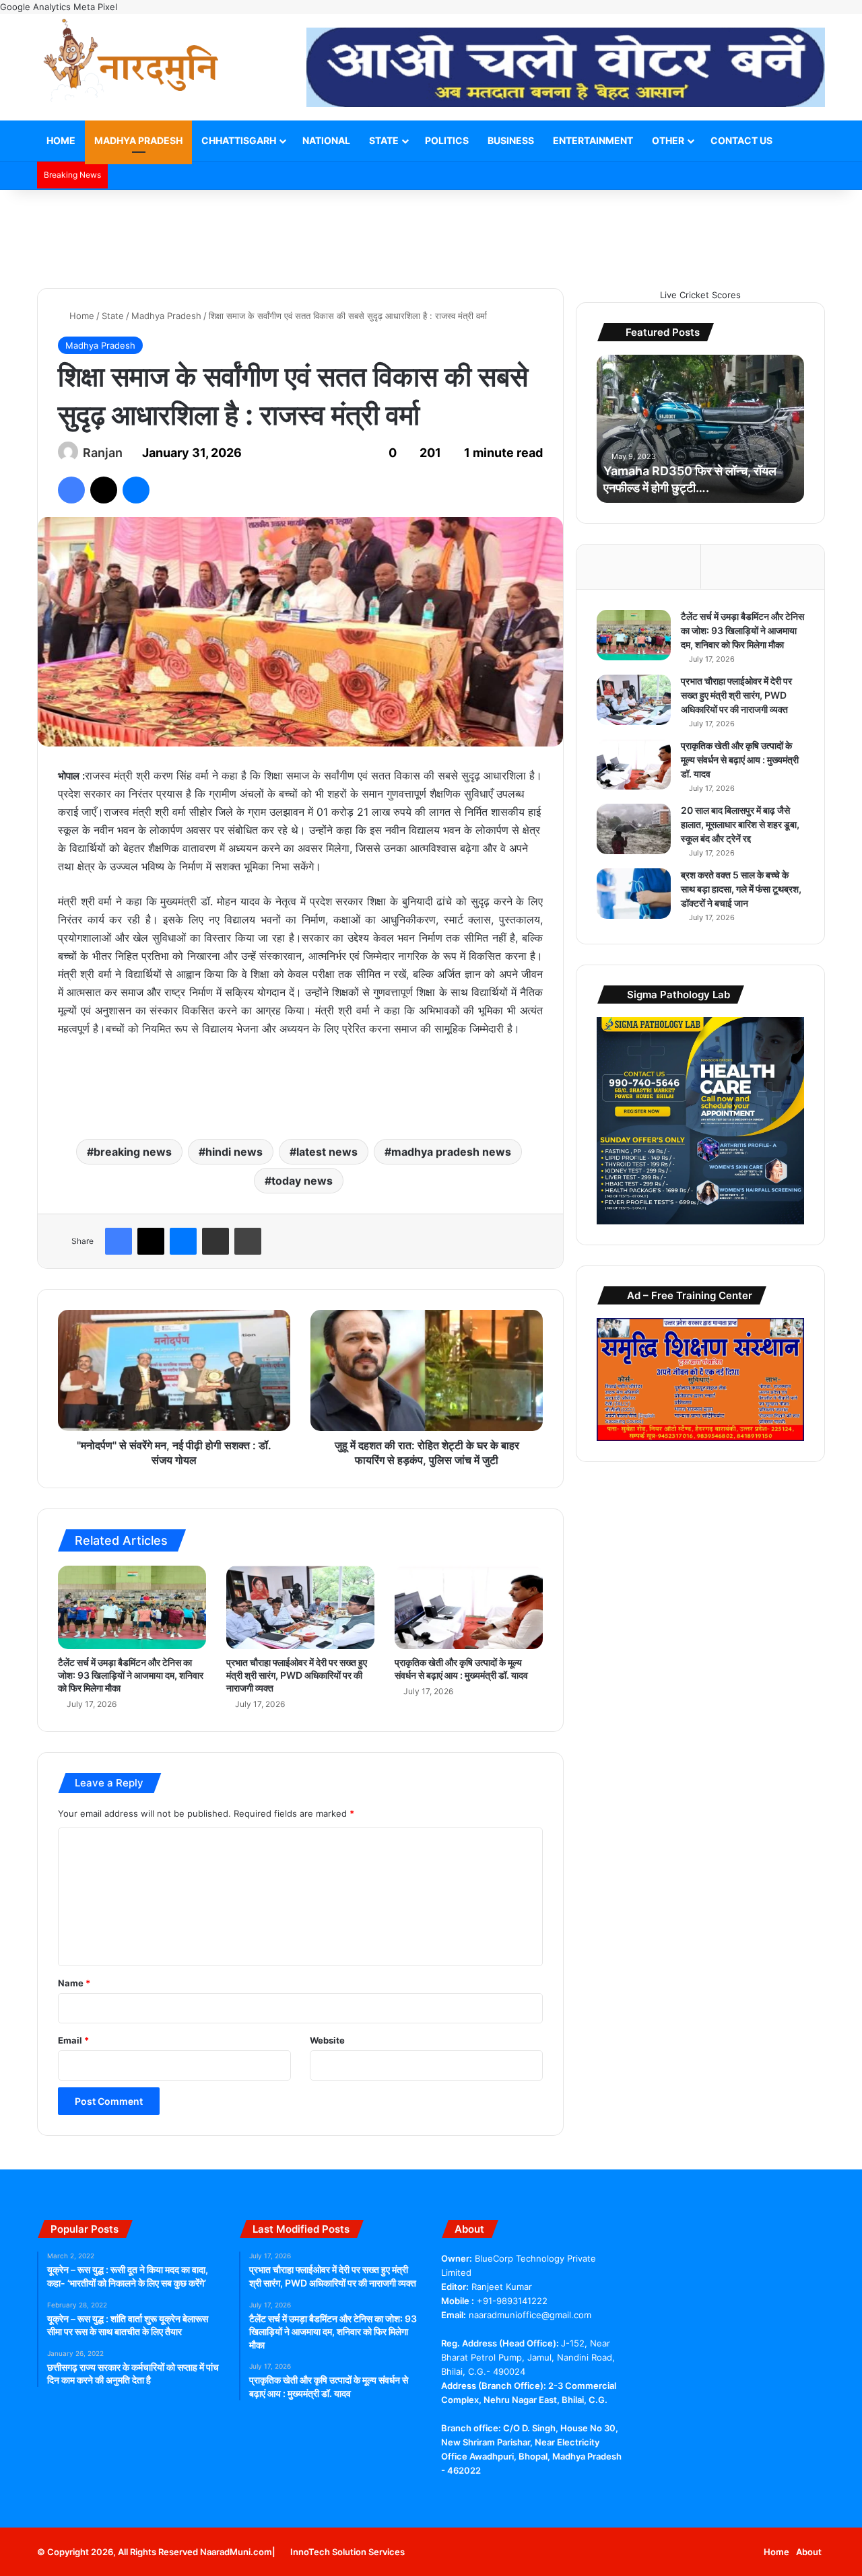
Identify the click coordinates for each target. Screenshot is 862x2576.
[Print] (248, 1241)
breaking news (133, 1152)
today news (302, 1181)
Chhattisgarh (239, 140)
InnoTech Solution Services (347, 2552)
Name (74, 1983)
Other (668, 140)
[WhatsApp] (514, 2496)
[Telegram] (498, 2496)
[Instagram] (530, 2496)
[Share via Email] (215, 1241)
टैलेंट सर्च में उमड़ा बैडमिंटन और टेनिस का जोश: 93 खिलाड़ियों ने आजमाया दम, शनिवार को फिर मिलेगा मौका (131, 1675)
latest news (327, 1152)
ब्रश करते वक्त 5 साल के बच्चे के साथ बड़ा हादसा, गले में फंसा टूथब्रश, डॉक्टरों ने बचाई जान (741, 889)
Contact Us (741, 140)
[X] (104, 490)
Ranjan (103, 453)
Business (511, 140)
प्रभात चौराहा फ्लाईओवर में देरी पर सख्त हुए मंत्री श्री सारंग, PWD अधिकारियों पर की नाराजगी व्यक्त (297, 1675)
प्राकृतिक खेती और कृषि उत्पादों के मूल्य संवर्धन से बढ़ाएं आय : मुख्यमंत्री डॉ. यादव (740, 760)
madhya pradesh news (451, 1152)
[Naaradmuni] (131, 63)
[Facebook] (71, 490)
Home (61, 140)
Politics (447, 140)
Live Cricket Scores (700, 295)
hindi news (234, 1152)
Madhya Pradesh (138, 140)
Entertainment (593, 140)
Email (73, 2040)
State (384, 140)
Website (327, 2040)
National (326, 140)
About (809, 2552)
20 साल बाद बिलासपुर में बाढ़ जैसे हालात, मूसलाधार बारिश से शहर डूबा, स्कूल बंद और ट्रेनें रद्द (740, 824)
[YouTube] (482, 2496)
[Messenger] (136, 490)
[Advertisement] (431, 234)
